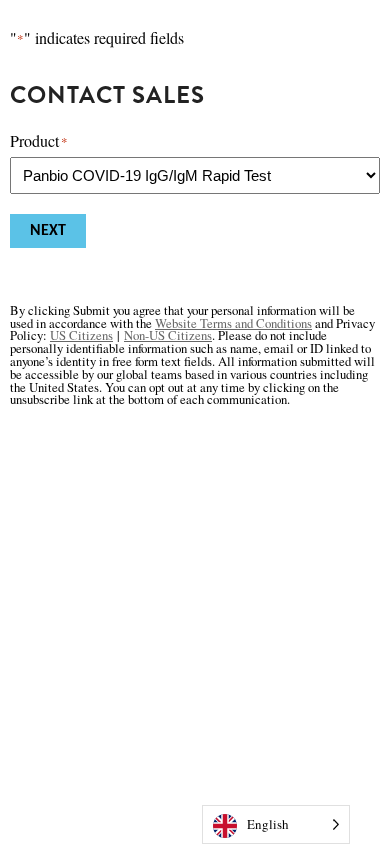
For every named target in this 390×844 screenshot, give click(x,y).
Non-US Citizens (168, 335)
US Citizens (81, 335)
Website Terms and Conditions (233, 323)
